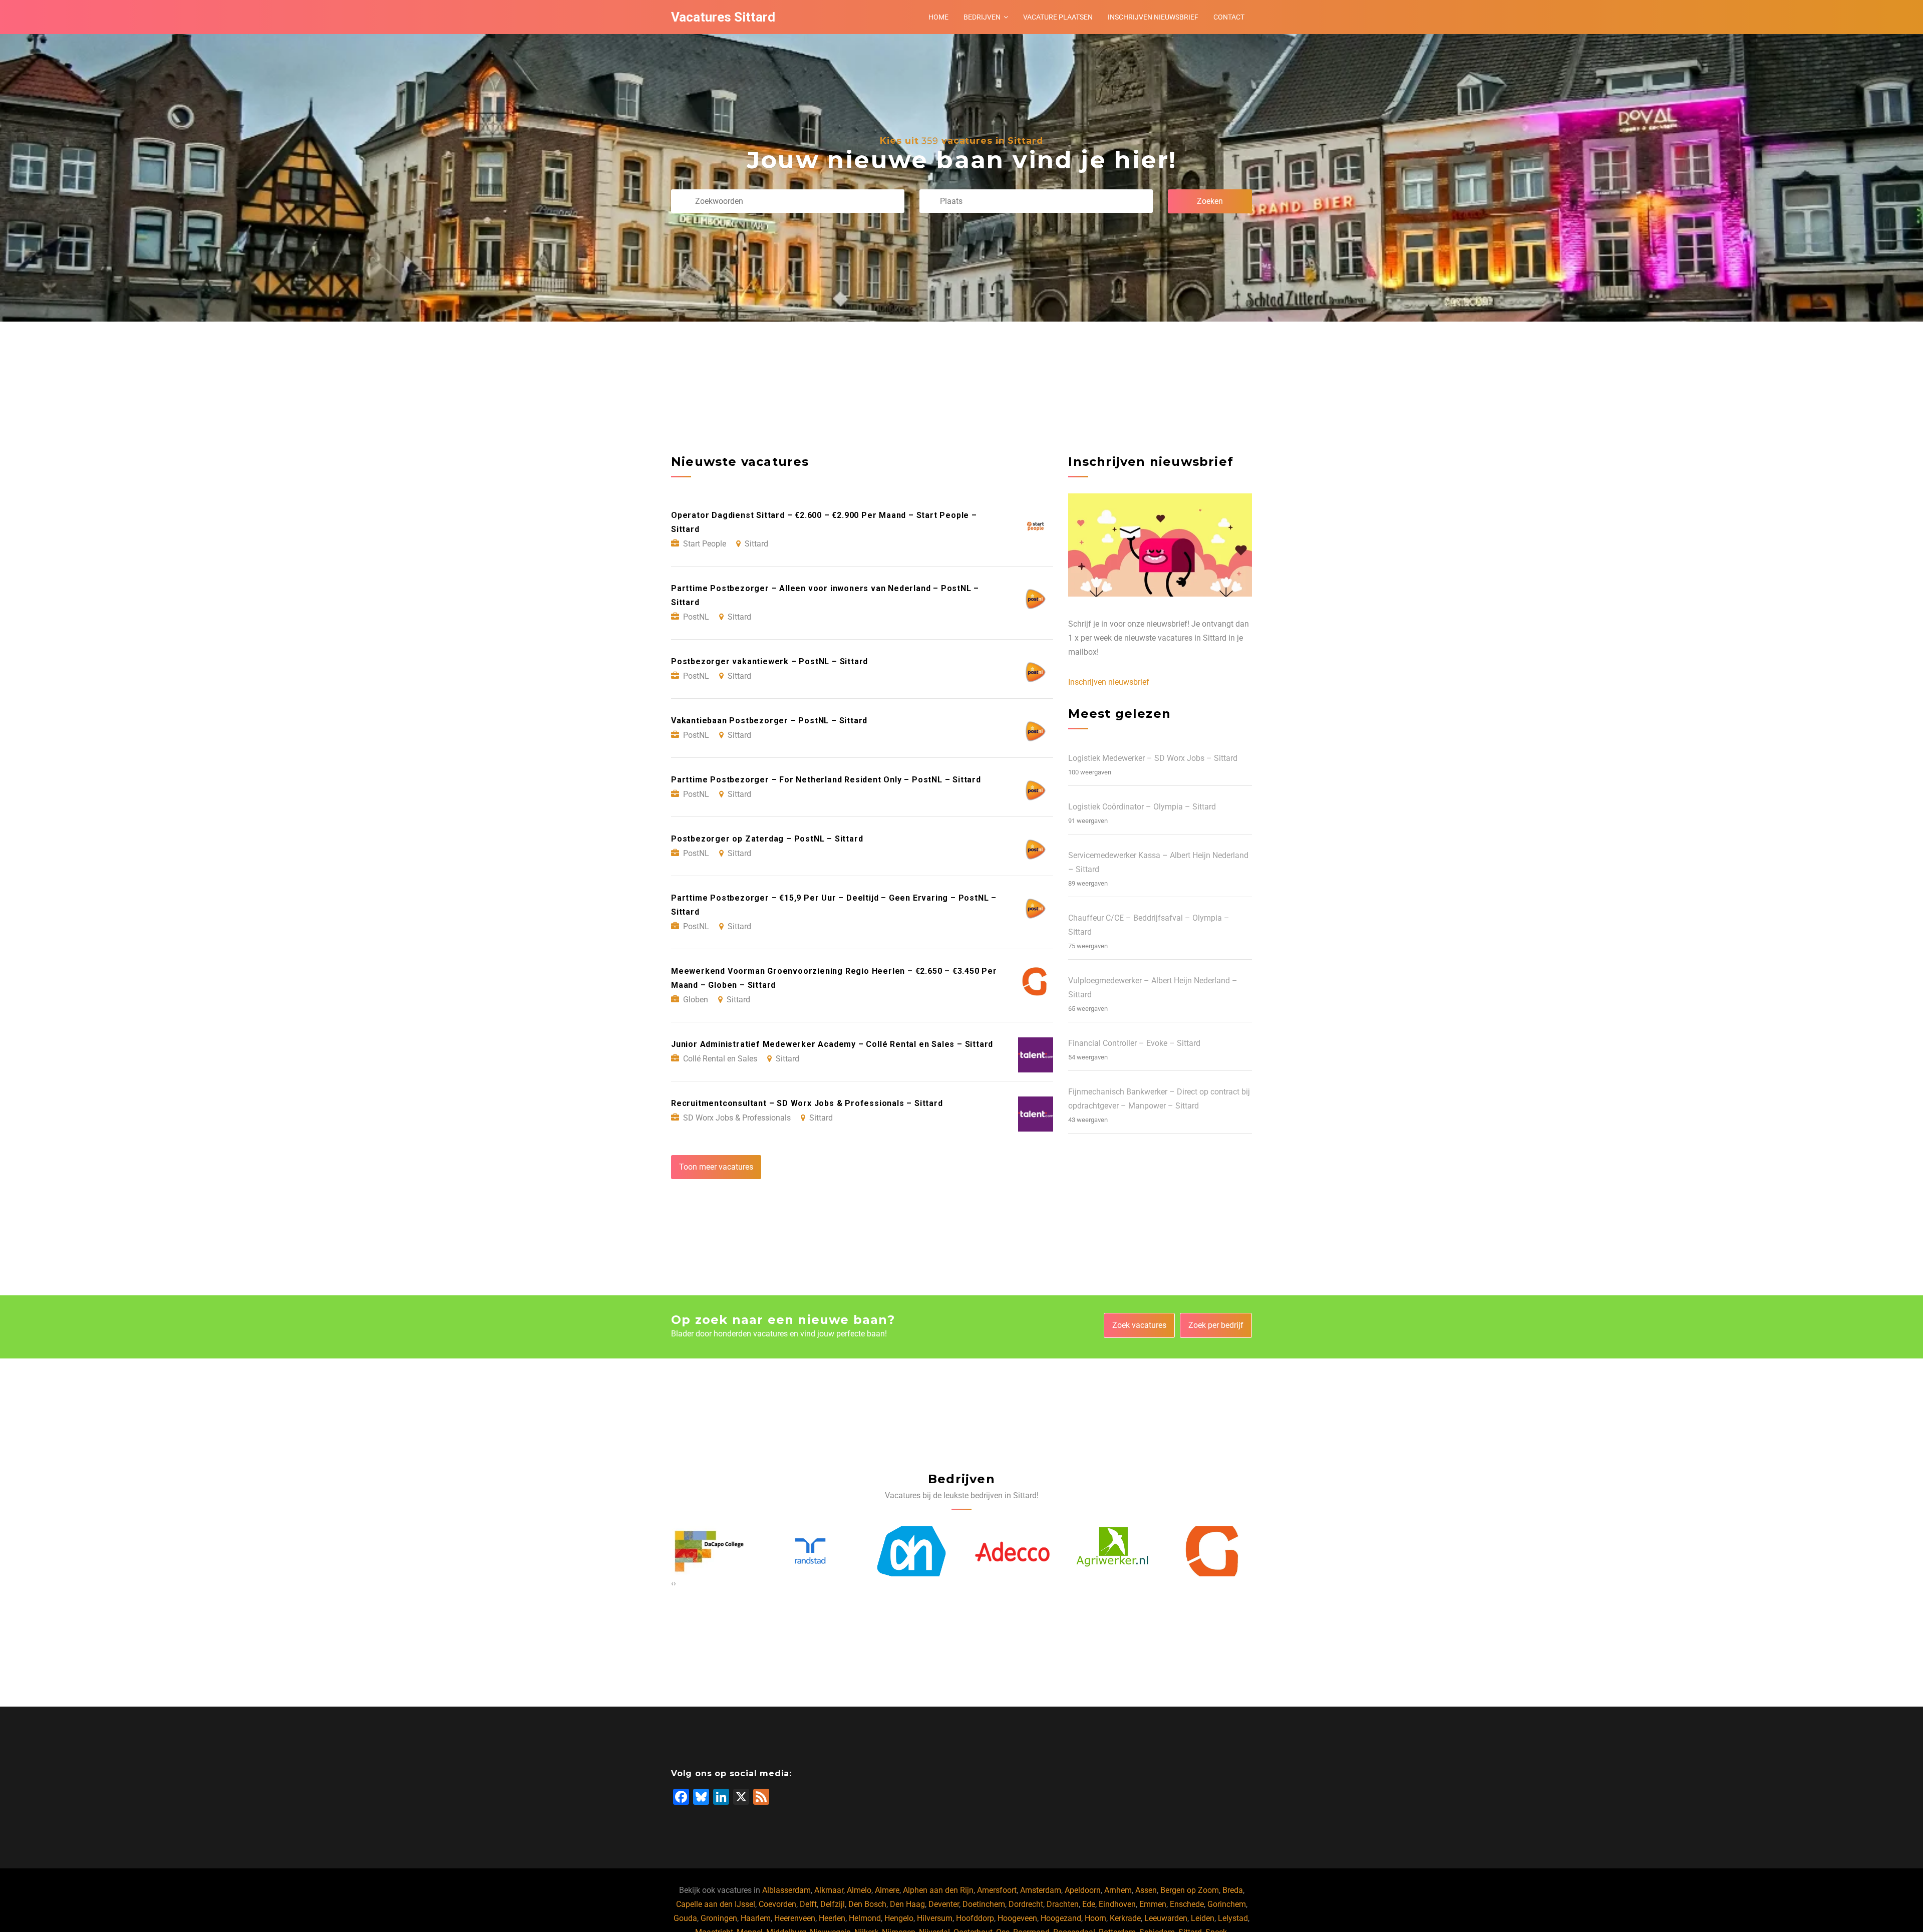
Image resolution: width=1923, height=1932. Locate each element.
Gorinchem (1227, 1904)
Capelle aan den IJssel (716, 1904)
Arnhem (1118, 1890)
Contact (1229, 17)
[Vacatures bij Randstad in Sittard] (709, 1552)
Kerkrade (1125, 1918)
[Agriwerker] (1012, 1552)
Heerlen (832, 1918)
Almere (887, 1890)
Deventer (944, 1904)
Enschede (1187, 1904)
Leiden (1203, 1918)
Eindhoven (1117, 1904)
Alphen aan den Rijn (938, 1890)
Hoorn (1095, 1918)
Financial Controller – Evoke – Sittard (1134, 1043)
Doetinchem (984, 1904)
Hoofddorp (975, 1918)
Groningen (719, 1918)
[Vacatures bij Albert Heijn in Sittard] (810, 1552)
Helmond (865, 1918)
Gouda (685, 1918)
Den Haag (907, 1904)
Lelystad (1233, 1918)
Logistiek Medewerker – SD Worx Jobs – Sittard (1153, 758)
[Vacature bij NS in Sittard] (1214, 1552)
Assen (1146, 1890)
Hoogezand (1061, 1918)
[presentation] (672, 1583)
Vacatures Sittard (723, 17)
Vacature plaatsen (1058, 17)
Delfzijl (833, 1904)
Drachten (1063, 1904)
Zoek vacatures (1139, 1325)
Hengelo (899, 1918)
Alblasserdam (786, 1890)
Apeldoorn (1083, 1890)
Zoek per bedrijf (1216, 1325)
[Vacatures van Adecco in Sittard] (911, 1552)
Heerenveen (795, 1918)
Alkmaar (829, 1890)
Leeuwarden (1166, 1918)
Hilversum (935, 1918)
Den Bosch (867, 1904)
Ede (1089, 1904)
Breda (1233, 1890)
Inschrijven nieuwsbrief (1153, 17)
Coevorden (777, 1904)
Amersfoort (997, 1890)
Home (938, 17)
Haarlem (756, 1918)
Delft (808, 1904)
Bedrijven (982, 17)
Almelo (859, 1890)
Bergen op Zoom (1190, 1890)
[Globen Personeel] (1113, 1552)
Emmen (1153, 1904)
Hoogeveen (1017, 1918)
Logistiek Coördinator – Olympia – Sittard (1142, 807)
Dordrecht (1026, 1904)
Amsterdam (1041, 1890)
